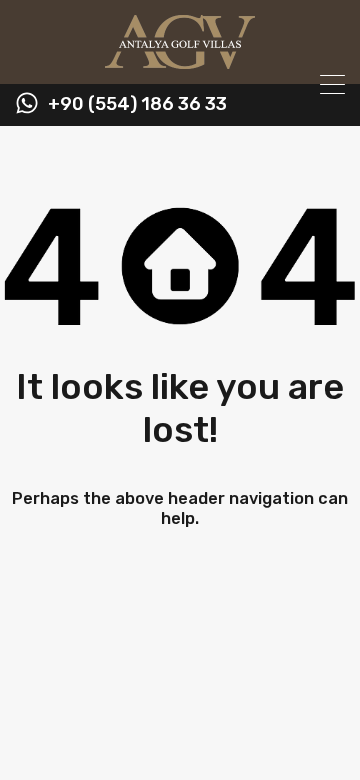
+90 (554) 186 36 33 (137, 104)
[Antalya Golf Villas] (180, 60)
